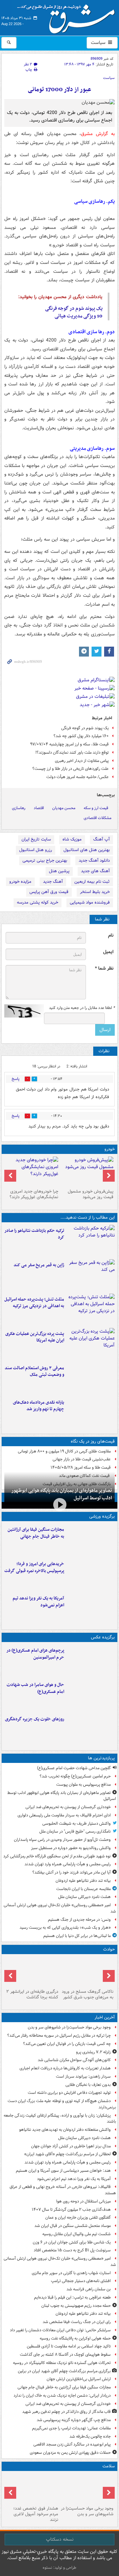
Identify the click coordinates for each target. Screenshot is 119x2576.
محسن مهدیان (64, 808)
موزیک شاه (72, 839)
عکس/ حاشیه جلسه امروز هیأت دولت (78, 777)
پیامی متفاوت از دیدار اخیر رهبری (82, 761)
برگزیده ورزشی (102, 1516)
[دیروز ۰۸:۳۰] (32, 2488)
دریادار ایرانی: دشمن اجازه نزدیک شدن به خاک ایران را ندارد (62, 2396)
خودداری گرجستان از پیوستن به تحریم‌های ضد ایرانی (68, 1807)
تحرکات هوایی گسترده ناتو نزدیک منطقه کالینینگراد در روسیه (62, 2363)
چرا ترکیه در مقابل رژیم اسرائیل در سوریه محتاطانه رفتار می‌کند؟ (59, 2036)
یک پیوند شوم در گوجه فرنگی (74, 308)
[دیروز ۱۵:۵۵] (91, 1275)
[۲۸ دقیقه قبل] (87, 2488)
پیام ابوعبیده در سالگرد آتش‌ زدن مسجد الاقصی (72, 2444)
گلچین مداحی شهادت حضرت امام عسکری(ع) (74, 1768)
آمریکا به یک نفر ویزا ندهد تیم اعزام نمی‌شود (38, 1602)
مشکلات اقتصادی (98, 818)
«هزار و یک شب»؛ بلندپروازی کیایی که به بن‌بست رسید (65, 1928)
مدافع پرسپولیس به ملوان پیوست (83, 1785)
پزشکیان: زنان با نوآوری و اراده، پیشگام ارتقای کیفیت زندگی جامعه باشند (60, 2119)
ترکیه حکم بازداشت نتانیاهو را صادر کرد (34, 1234)
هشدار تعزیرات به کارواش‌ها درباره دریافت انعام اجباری (65, 2068)
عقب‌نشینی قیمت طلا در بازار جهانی (82, 1459)
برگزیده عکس (103, 1637)
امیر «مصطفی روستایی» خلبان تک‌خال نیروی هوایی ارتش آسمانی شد (60, 1908)
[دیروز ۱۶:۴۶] (91, 1241)
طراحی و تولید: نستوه (59, 2568)
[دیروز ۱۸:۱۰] (91, 1540)
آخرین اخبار (105, 2017)
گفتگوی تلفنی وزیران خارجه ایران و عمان (78, 2218)
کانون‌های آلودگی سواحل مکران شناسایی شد (74, 2060)
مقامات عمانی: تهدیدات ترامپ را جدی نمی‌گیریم (71, 2428)
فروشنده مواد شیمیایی (90, 902)
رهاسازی (19, 808)
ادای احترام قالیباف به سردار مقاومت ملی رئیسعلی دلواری (64, 1815)
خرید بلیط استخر (95, 892)
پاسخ (16, 1079)
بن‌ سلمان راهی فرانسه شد (89, 2289)
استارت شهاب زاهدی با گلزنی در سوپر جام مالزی (71, 2273)
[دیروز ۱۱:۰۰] (91, 1695)
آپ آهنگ (101, 839)
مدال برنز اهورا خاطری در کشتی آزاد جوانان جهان (71, 2146)
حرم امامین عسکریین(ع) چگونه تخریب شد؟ (75, 1776)
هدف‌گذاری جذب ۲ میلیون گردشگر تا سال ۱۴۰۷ (71, 2210)
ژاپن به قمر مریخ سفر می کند (39, 1265)
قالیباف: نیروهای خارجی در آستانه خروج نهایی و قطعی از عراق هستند (63, 2190)
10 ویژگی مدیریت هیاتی (79, 316)
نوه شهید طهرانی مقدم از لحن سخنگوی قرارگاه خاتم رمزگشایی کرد (57, 1856)
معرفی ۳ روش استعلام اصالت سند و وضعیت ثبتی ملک (34, 1372)
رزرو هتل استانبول (36, 850)
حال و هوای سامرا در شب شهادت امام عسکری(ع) (35, 1688)
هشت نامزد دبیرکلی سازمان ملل (84, 1897)
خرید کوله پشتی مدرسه (38, 902)
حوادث (109, 1949)
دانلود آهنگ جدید (94, 860)
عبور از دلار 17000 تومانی (59, 90)
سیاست (99, 43)
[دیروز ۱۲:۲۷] (91, 1309)
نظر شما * (104, 968)
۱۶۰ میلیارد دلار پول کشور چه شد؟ (81, 736)
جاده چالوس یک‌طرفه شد (90, 2436)
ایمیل (108, 952)
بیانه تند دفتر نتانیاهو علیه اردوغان (83, 1881)
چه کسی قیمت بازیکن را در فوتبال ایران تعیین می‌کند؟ (67, 2044)
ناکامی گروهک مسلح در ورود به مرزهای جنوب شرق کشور (88, 1994)
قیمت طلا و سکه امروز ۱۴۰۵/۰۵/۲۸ (81, 1467)
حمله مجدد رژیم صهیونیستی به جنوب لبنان (76, 2306)
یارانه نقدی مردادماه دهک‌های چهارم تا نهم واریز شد (39, 1406)
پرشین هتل (59, 871)
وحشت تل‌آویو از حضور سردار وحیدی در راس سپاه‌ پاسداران (62, 1840)
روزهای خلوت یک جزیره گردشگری (35, 1719)
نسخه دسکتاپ (60, 2539)
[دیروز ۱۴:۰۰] (91, 1661)
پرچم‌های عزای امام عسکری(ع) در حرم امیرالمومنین (35, 1654)
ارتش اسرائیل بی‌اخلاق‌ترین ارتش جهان (79, 2379)
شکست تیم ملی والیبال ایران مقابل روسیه (77, 2234)
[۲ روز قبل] (91, 1413)
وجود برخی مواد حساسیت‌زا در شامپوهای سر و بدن (69, 2027)
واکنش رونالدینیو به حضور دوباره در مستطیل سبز (71, 1848)
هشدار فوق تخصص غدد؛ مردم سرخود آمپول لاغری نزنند (36, 2514)
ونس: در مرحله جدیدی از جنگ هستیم (79, 1920)
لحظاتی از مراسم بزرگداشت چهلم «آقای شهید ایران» (67, 2154)
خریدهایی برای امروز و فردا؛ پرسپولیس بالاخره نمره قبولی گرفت (34, 1567)
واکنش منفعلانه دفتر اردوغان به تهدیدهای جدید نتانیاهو (65, 2130)
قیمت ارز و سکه (96, 808)
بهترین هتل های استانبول (87, 850)
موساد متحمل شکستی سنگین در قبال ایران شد (73, 2226)
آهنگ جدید (53, 882)
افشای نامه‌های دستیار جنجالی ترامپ (81, 2281)
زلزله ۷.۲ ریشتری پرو (93, 2052)
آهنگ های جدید (95, 871)
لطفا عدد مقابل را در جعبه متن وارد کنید (82, 1008)
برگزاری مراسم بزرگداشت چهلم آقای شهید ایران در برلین (64, 2371)
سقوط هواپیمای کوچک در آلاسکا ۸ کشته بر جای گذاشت (65, 2355)
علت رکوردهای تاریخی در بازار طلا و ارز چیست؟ (71, 769)
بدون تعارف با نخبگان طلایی (88, 2085)
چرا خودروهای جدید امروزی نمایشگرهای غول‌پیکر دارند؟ (34, 1194)
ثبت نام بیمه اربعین (92, 882)
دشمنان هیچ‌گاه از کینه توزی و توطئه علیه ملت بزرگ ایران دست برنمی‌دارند (62, 2104)
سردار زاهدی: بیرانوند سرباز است (83, 2076)
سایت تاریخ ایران (36, 839)
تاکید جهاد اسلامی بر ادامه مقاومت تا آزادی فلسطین (69, 2346)
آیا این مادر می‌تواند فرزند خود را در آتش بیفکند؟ (72, 1872)
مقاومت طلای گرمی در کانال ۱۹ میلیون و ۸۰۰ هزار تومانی (64, 1451)
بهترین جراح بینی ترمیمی (45, 860)
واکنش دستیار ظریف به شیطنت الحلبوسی (77, 1824)
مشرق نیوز (68, 17)
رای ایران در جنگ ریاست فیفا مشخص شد (77, 2322)
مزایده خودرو (20, 882)
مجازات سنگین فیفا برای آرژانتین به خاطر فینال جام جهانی (36, 1533)
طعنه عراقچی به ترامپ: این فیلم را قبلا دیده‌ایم (72, 2297)
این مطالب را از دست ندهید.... (88, 1217)
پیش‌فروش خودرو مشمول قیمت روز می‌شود (91, 1194)
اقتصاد (39, 808)
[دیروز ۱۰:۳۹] (91, 1344)
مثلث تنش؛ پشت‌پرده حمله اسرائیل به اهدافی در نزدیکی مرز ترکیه (34, 1303)
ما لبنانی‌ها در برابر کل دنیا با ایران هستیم (77, 1936)
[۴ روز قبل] (32, 1171)
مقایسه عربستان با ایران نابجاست (83, 1889)
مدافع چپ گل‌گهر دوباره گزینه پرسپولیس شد (74, 2420)
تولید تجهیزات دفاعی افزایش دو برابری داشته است (69, 2093)
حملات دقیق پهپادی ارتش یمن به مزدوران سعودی (70, 2453)
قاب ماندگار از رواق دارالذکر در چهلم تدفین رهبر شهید (66, 2412)
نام (111, 935)
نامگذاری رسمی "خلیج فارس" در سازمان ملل (75, 1831)
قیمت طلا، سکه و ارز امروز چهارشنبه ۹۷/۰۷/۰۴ (69, 744)
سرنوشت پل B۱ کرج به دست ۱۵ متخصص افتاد (72, 2250)
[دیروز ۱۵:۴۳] (87, 1972)
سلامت (109, 2466)
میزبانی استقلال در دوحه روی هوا (83, 2201)
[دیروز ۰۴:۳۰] (91, 1378)
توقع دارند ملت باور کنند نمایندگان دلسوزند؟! (72, 752)
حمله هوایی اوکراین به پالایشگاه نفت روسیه (75, 2338)
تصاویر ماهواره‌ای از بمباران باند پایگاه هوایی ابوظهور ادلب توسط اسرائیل (62, 1494)
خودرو (110, 1149)
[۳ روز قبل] (87, 1171)
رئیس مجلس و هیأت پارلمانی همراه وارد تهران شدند (68, 1864)
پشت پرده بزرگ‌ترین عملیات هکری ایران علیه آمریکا (35, 1337)
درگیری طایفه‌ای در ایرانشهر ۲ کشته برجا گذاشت (32, 1994)
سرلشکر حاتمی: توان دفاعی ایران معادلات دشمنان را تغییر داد (60, 2330)
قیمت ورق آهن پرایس (49, 892)
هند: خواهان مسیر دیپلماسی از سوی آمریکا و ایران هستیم (63, 2171)
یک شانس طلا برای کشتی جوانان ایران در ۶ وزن (72, 2242)
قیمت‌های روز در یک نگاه (93, 1441)
